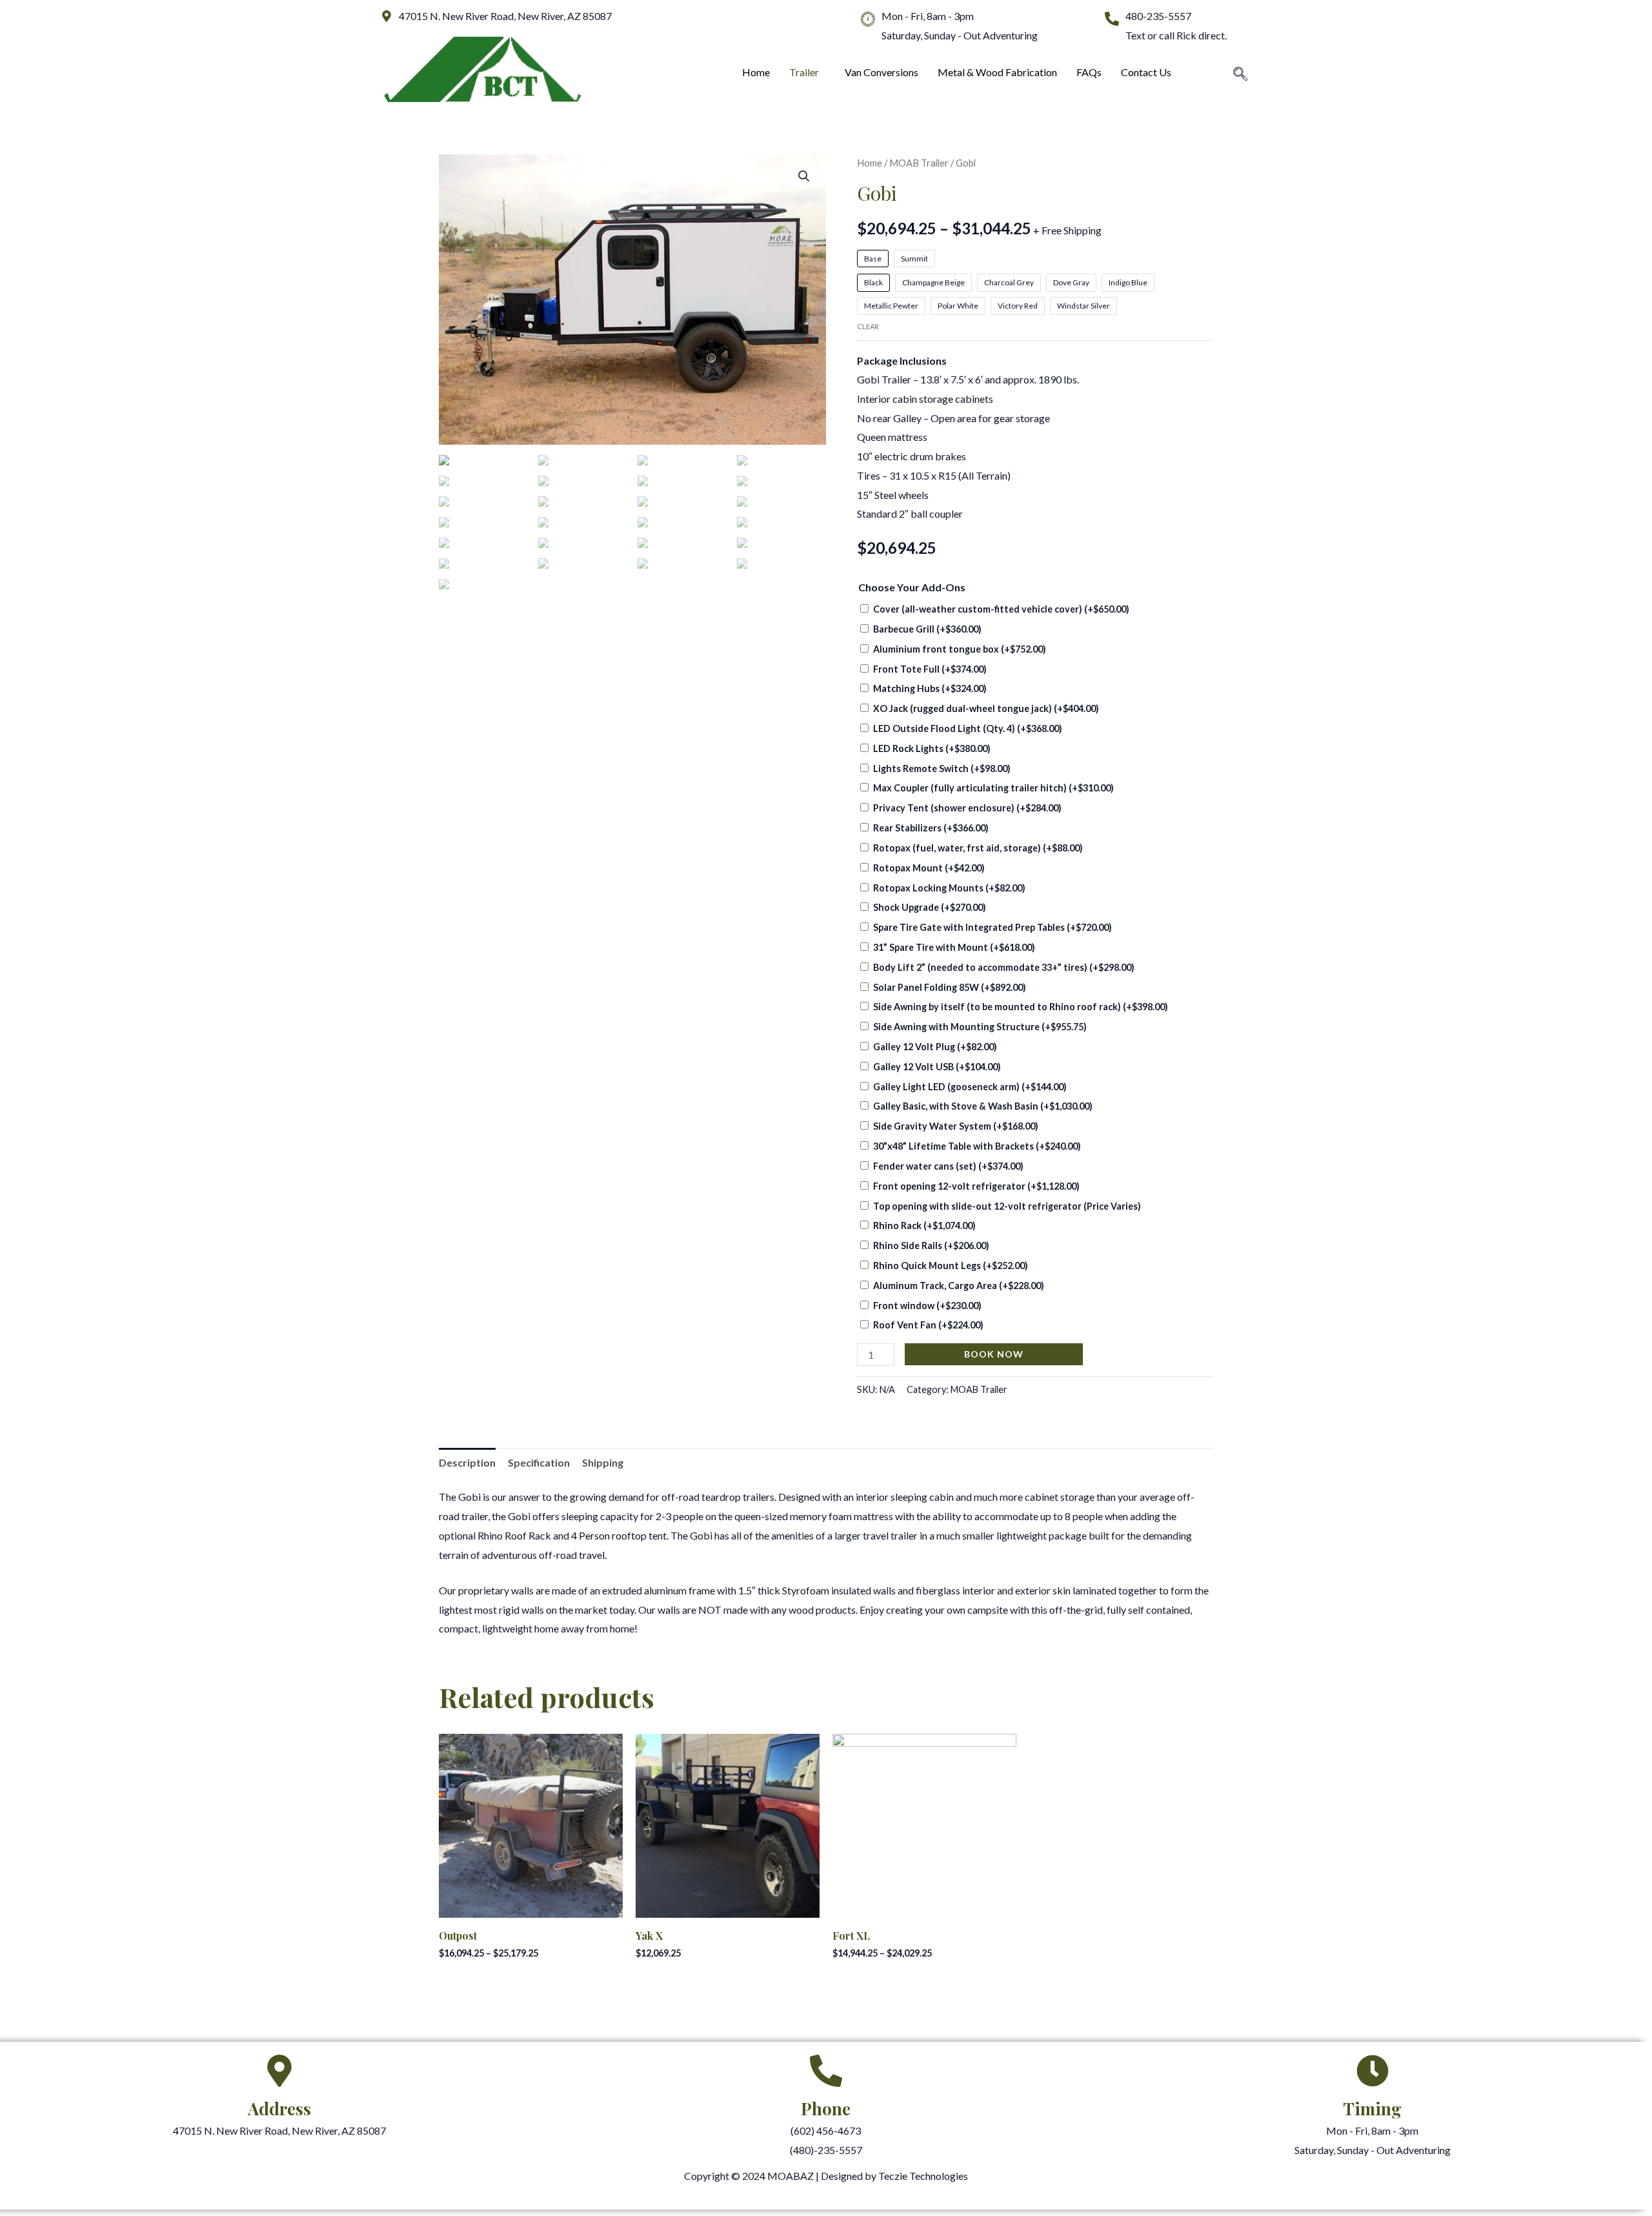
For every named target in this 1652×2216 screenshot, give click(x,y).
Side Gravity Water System (956, 1126)
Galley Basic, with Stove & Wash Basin (983, 1106)
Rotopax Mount (929, 868)
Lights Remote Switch (942, 768)
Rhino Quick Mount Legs (951, 1266)
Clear (868, 326)
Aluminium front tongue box (960, 649)
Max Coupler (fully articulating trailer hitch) (993, 788)
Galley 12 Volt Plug (935, 1047)
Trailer (804, 72)
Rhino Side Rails (931, 1245)
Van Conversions (881, 72)
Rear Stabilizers (931, 828)
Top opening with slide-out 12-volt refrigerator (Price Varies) (1007, 1206)
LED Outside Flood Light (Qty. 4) (968, 728)
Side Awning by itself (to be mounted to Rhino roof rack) (1021, 1007)
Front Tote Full (930, 669)
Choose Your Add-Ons (912, 587)
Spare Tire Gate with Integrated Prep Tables (992, 927)
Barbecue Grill (927, 629)
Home (756, 72)
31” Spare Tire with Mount (954, 947)
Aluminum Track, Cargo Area (959, 1286)
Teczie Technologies (923, 2176)
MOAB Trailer (919, 163)
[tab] (467, 1463)
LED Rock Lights (932, 748)
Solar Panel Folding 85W (950, 987)
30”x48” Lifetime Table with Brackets (977, 1146)
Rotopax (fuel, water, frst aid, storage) (978, 848)
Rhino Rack (924, 1225)
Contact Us (1146, 72)
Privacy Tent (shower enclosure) (967, 808)
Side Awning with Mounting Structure (980, 1027)
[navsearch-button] (1240, 75)
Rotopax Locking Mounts (949, 888)
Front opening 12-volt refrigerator (976, 1186)
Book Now (994, 1354)
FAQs (1089, 72)
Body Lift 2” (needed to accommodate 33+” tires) (1004, 967)
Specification (539, 1462)
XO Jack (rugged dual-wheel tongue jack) (986, 708)
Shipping (603, 1462)
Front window (927, 1306)
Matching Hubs (930, 688)
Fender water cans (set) (948, 1166)
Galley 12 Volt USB (937, 1067)
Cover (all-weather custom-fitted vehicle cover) (1001, 609)
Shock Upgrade (930, 907)
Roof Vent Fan (928, 1325)
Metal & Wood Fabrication (997, 72)
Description (467, 1462)
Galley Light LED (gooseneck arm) (970, 1087)
